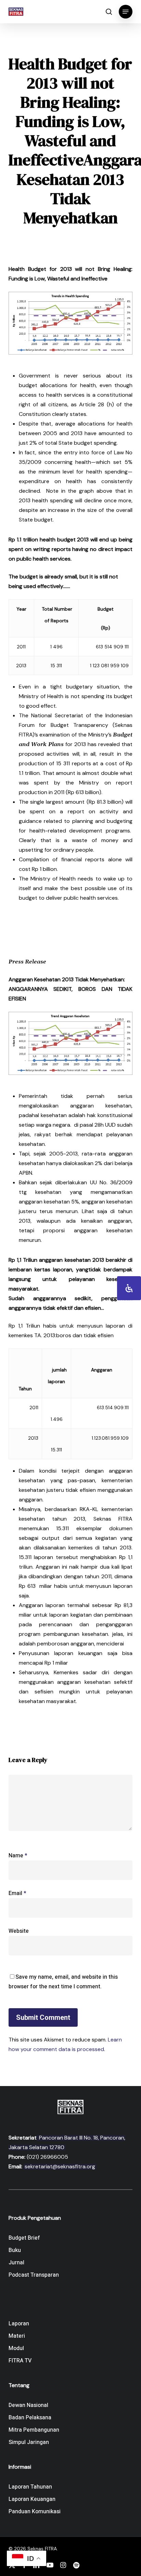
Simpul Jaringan (29, 2442)
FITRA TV (20, 2361)
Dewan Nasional (28, 2405)
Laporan (19, 2324)
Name (18, 1856)
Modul (16, 2348)
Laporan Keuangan (32, 2499)
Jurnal (16, 2263)
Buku (15, 2250)
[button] (126, 12)
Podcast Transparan (34, 2275)
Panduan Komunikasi (35, 2512)
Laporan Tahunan (30, 2487)
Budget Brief (24, 2238)
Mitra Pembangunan (34, 2430)
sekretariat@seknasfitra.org (60, 2166)
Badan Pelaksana (30, 2418)
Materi (17, 2336)
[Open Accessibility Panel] (129, 1288)
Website (19, 1931)
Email (17, 1893)
